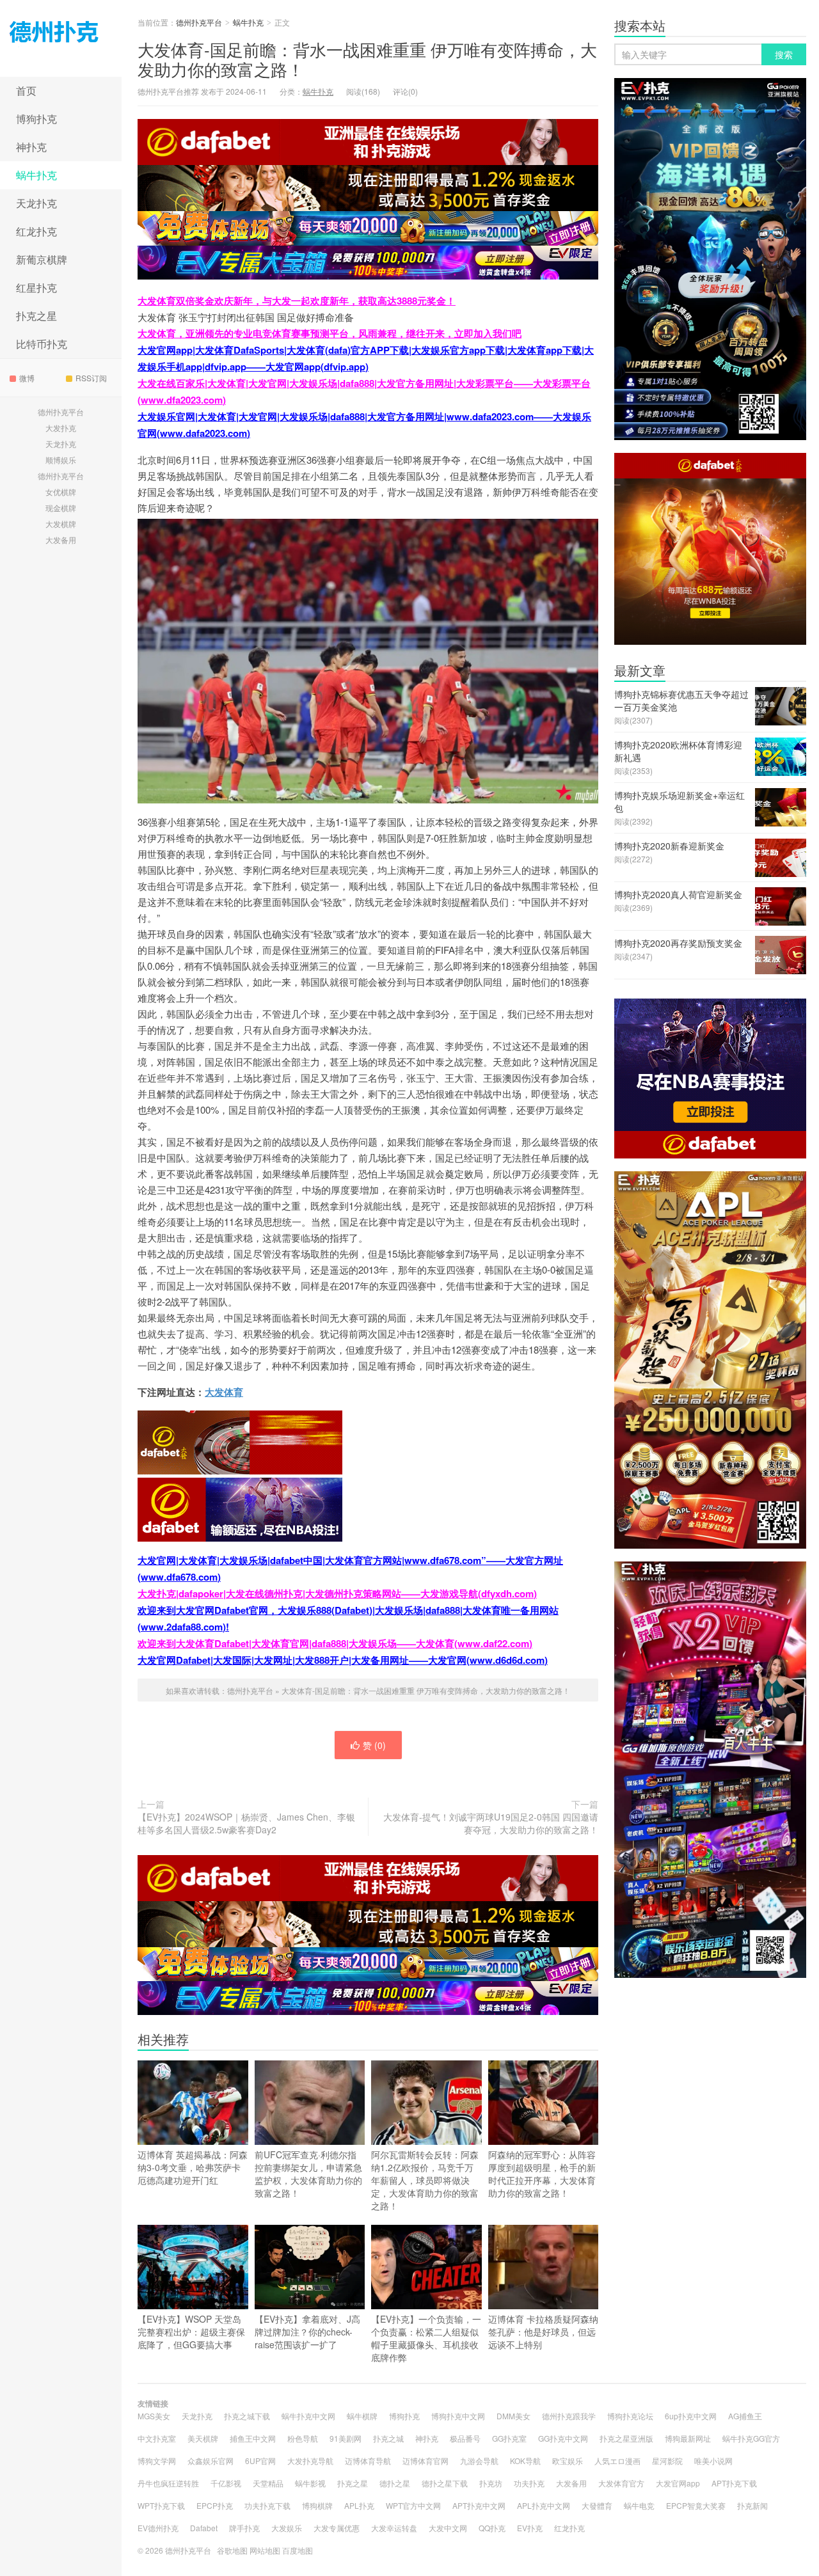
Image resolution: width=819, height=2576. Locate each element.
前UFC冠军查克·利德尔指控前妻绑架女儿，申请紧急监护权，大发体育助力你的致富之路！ (308, 2174)
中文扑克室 (157, 2438)
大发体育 (224, 1392)
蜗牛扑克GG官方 (751, 2438)
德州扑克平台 (61, 38)
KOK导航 (525, 2461)
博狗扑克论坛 (630, 2416)
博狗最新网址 (688, 2438)
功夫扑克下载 (267, 2505)
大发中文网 (448, 2528)
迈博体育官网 (425, 2461)
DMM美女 (513, 2416)
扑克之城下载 (247, 2416)
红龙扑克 (36, 231)
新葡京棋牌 (42, 259)
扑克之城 (388, 2438)
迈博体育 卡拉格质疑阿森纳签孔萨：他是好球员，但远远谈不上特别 (543, 2332)
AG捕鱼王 (745, 2416)
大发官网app (678, 2483)
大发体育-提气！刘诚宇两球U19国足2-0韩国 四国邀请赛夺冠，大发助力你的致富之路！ (491, 1823)
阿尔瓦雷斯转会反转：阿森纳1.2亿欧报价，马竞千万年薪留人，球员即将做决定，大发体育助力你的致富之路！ (425, 2180)
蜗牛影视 (310, 2483)
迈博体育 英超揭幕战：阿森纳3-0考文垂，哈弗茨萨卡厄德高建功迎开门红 (193, 2167)
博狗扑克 (36, 119)
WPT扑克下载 (161, 2505)
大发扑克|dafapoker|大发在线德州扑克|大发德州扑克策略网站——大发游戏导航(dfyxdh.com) (337, 1593)
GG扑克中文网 (563, 2438)
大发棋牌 (61, 524)
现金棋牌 (61, 508)
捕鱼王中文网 (253, 2438)
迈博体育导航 (368, 2461)
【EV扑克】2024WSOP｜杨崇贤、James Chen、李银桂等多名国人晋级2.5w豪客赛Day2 (246, 1823)
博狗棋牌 (317, 2505)
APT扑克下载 (734, 2483)
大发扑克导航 (310, 2461)
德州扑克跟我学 (569, 2416)
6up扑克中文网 (691, 2416)
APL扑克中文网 (544, 2505)
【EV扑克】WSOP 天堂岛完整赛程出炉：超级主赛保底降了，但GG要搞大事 (191, 2332)
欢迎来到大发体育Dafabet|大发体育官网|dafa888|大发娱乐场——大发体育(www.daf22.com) (335, 1643)
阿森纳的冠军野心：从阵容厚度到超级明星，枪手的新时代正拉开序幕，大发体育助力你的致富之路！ (542, 2174)
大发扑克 (61, 428)
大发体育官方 (621, 2483)
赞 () (374, 1745)
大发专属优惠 (337, 2528)
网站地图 (265, 2550)
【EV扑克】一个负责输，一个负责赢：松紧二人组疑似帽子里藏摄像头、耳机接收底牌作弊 (426, 2338)
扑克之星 (36, 316)
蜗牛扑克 (36, 175)
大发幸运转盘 (394, 2528)
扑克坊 (491, 2483)
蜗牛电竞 (639, 2505)
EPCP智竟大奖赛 (696, 2505)
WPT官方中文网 (413, 2505)
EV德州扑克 (158, 2528)
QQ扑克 (492, 2528)
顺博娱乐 (61, 460)
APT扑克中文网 (479, 2505)
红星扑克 (36, 288)
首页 (26, 91)
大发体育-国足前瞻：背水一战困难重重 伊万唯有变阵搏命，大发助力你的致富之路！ (367, 59)
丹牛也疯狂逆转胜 (168, 2483)
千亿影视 (226, 2483)
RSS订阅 (91, 378)
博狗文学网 (157, 2461)
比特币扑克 (42, 344)
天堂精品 (268, 2483)
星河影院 (667, 2461)
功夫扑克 (529, 2483)
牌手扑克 (244, 2528)
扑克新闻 (752, 2505)
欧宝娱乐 (568, 2461)
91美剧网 (346, 2438)
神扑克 (31, 147)
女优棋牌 (61, 492)
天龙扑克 (36, 203)
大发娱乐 (287, 2528)
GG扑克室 (509, 2438)
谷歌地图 (232, 2550)
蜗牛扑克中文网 (308, 2416)
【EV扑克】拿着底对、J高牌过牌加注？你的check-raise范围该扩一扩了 (307, 2332)
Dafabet (204, 2528)
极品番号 (465, 2438)
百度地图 (298, 2550)
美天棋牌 (203, 2438)
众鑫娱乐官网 (211, 2461)
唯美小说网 (713, 2461)
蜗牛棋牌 (362, 2416)
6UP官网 (260, 2461)
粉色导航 (303, 2438)
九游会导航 (479, 2461)
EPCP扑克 (215, 2505)
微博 (27, 378)
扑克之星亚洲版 (626, 2438)
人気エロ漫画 (617, 2461)
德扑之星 (395, 2483)
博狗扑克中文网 (458, 2416)
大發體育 (597, 2505)
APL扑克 (359, 2505)
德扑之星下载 (445, 2483)
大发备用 (61, 540)
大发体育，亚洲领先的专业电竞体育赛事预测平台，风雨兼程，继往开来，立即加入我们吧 (330, 333)
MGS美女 (154, 2416)
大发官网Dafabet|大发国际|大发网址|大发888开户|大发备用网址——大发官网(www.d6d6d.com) (343, 1660)
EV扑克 (530, 2528)
